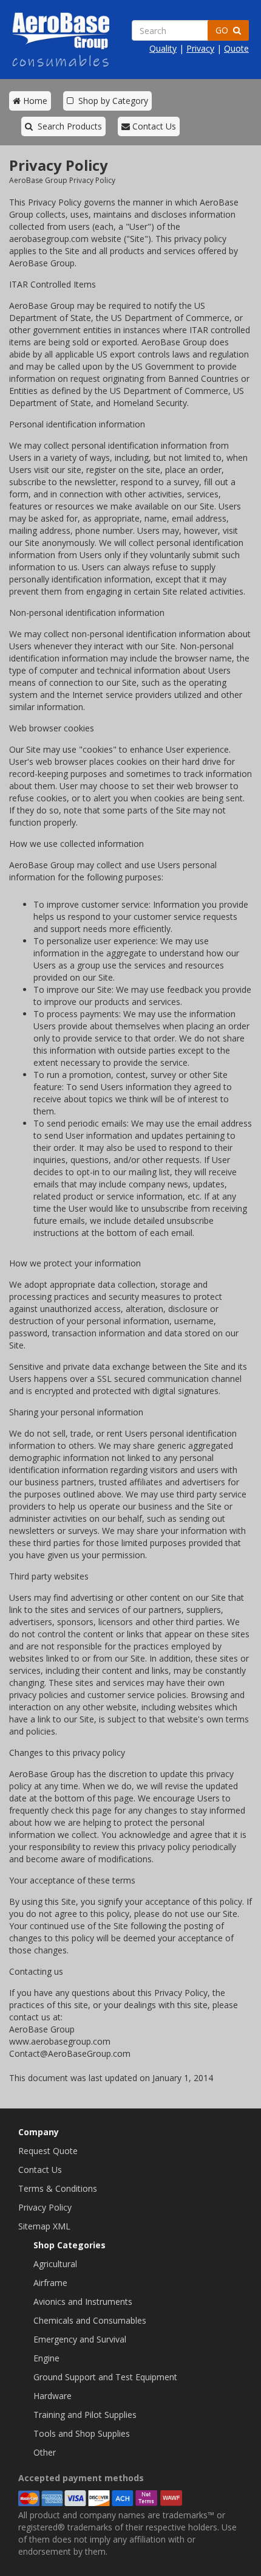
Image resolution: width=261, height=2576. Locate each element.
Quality (163, 48)
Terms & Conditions (58, 2188)
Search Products (67, 126)
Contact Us (153, 126)
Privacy (200, 48)
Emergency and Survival (80, 2339)
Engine (46, 2358)
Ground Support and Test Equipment (105, 2377)
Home (34, 101)
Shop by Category (111, 101)
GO (224, 30)
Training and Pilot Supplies (85, 2415)
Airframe (50, 2283)
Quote (236, 48)
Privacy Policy (45, 2207)
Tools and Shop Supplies (82, 2433)
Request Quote (48, 2151)
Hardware (53, 2396)
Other (45, 2452)
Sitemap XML (44, 2226)
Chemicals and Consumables (90, 2320)
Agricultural (55, 2264)
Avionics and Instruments (83, 2301)
